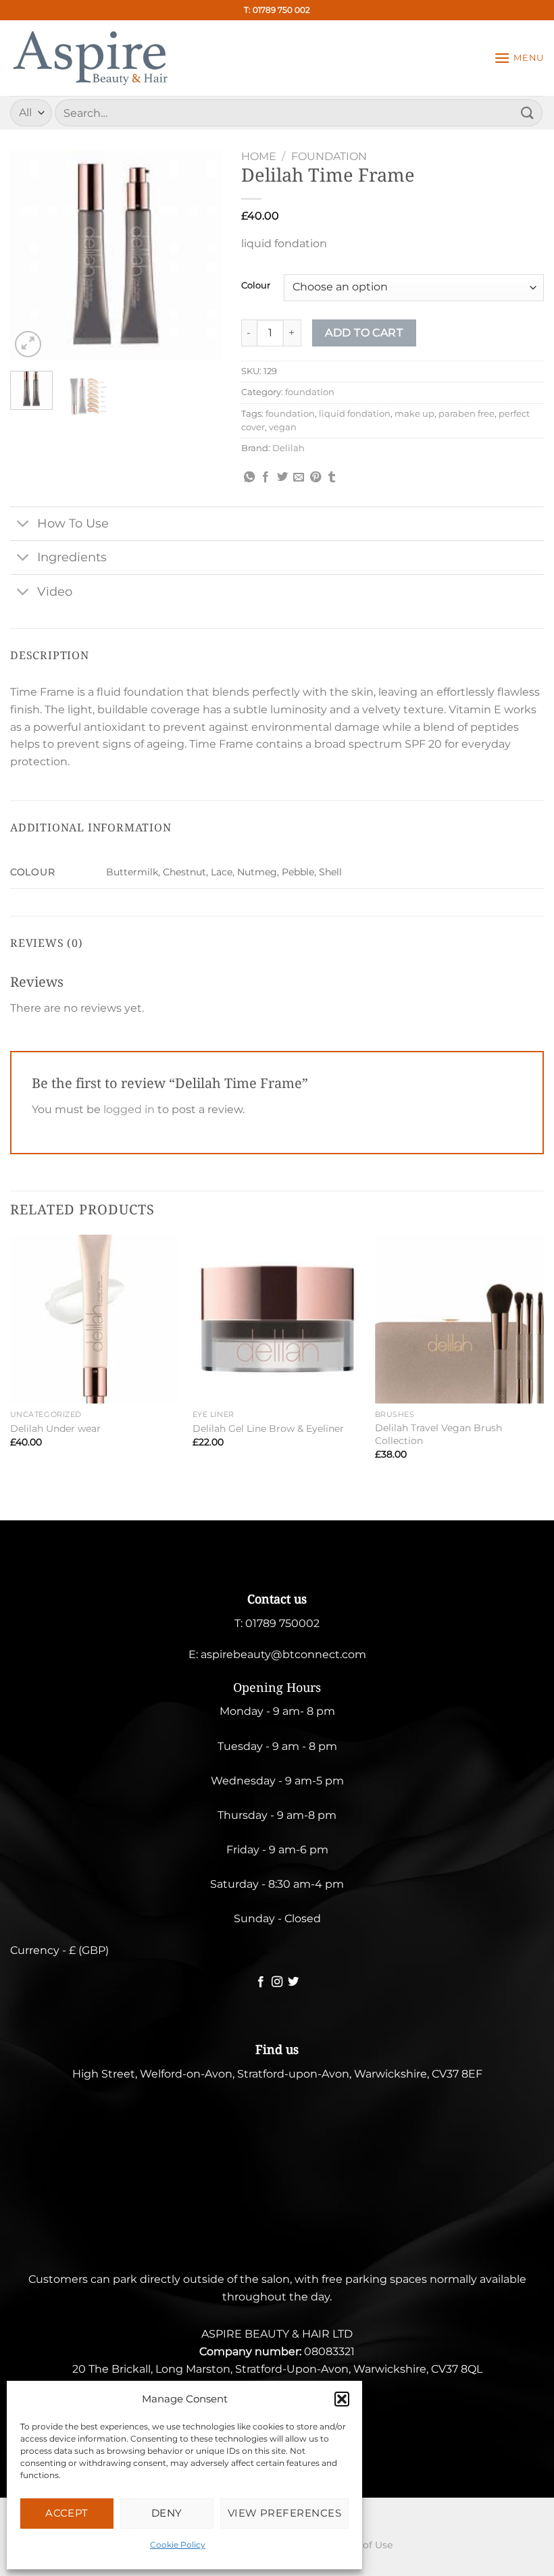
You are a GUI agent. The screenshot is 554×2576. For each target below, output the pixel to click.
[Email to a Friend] (299, 478)
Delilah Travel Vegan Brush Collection (438, 1434)
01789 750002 (282, 1623)
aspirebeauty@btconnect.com (283, 1654)
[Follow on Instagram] (277, 1982)
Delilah (288, 448)
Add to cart (364, 333)
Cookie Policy (178, 2545)
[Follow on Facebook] (260, 1982)
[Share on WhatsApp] (249, 478)
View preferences (284, 2513)
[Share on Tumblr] (332, 478)
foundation (329, 156)
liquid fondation (355, 414)
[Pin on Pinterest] (316, 478)
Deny (167, 2513)
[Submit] (528, 112)
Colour (256, 286)
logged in (129, 1109)
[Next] (199, 255)
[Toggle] (23, 525)
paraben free (467, 414)
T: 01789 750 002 (277, 10)
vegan (283, 427)
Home (259, 156)
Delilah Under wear (55, 1428)
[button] (342, 2399)
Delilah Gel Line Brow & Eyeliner (268, 1428)
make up (414, 414)
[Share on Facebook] (266, 478)
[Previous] (31, 255)
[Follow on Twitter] (293, 1982)
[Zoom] (28, 344)
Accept (67, 2513)
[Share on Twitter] (282, 478)
